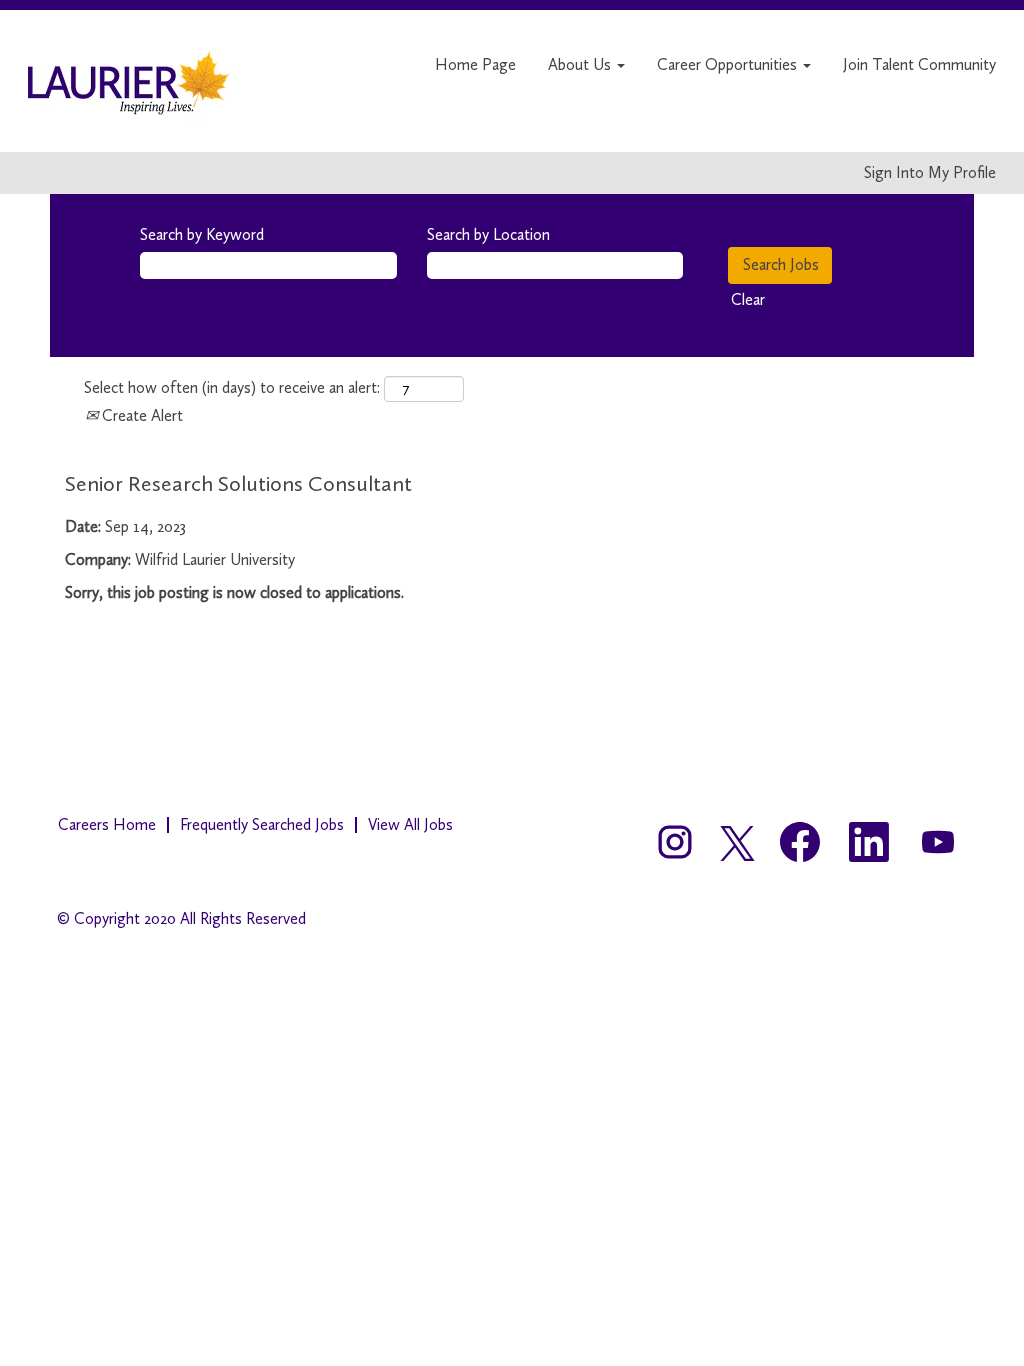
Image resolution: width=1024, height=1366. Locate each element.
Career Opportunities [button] (729, 64)
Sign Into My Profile (930, 173)
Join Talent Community (919, 64)
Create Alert (140, 415)
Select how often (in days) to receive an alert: (232, 387)
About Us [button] (581, 64)
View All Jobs (410, 824)
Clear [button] (748, 299)
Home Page (475, 64)
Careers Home (107, 824)
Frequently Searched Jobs (262, 824)
